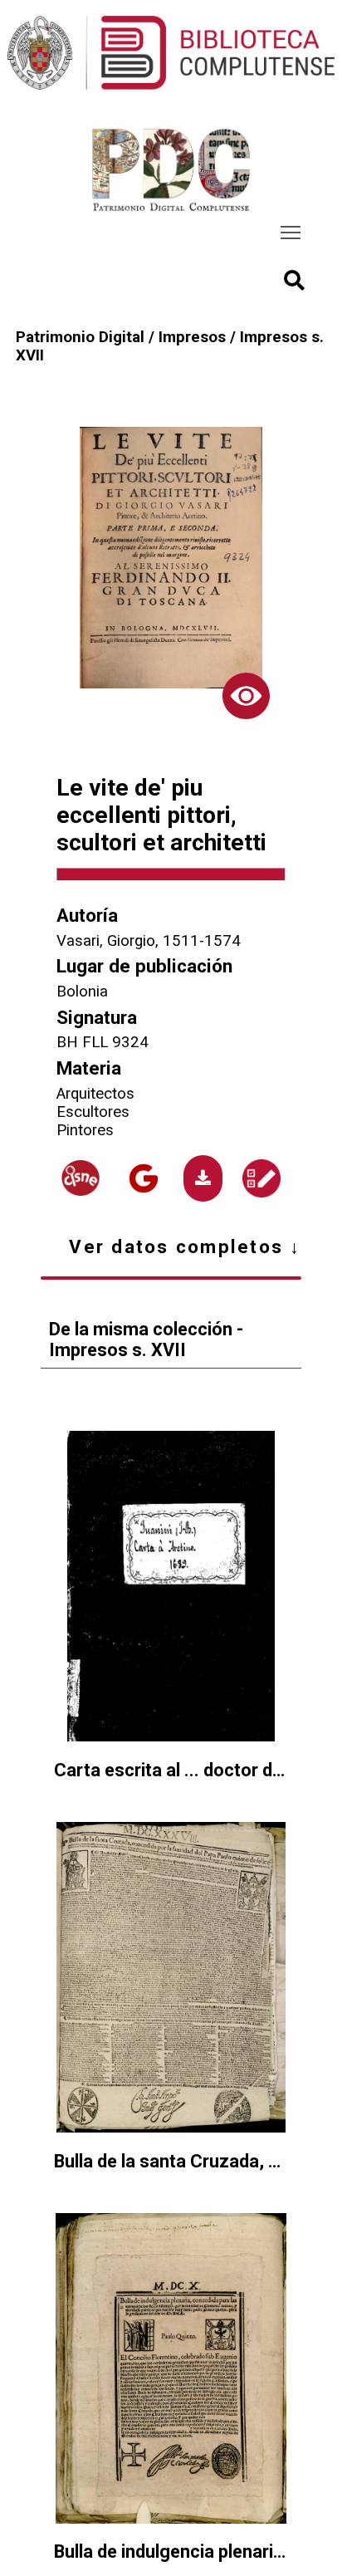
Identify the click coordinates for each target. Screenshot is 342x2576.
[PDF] (203, 1178)
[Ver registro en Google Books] (144, 1178)
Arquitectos (95, 1094)
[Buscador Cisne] (81, 1178)
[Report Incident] (261, 1178)
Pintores (85, 1130)
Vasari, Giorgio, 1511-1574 (149, 941)
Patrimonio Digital (80, 337)
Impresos (192, 337)
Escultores (93, 1112)
